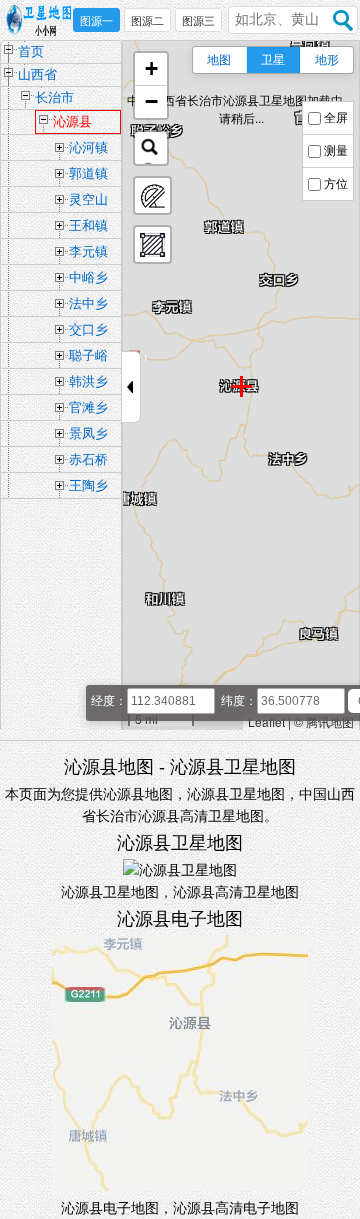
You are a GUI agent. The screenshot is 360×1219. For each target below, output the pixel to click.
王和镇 (88, 225)
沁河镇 (88, 147)
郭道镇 (88, 173)
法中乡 (88, 303)
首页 (31, 51)
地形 (327, 60)
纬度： (239, 701)
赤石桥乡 (88, 462)
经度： (109, 701)
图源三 (198, 21)
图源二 (147, 21)
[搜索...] (151, 148)
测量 (336, 151)
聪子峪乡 (88, 358)
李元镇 (88, 251)
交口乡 (88, 329)
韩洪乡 (88, 381)
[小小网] (43, 21)
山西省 (37, 74)
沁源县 (72, 121)
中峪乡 (88, 277)
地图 (219, 60)
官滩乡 (88, 407)
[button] (151, 69)
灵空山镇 (88, 202)
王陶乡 (88, 485)
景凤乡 (88, 433)
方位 (336, 184)
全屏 (336, 118)
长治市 (54, 97)
